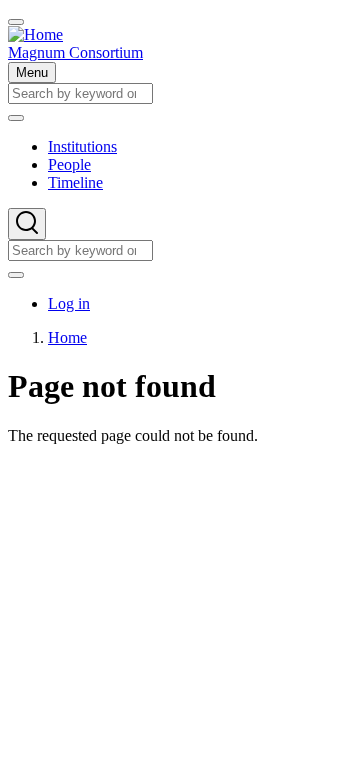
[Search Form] (27, 224)
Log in (69, 303)
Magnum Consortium (75, 52)
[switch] (16, 22)
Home (67, 337)
